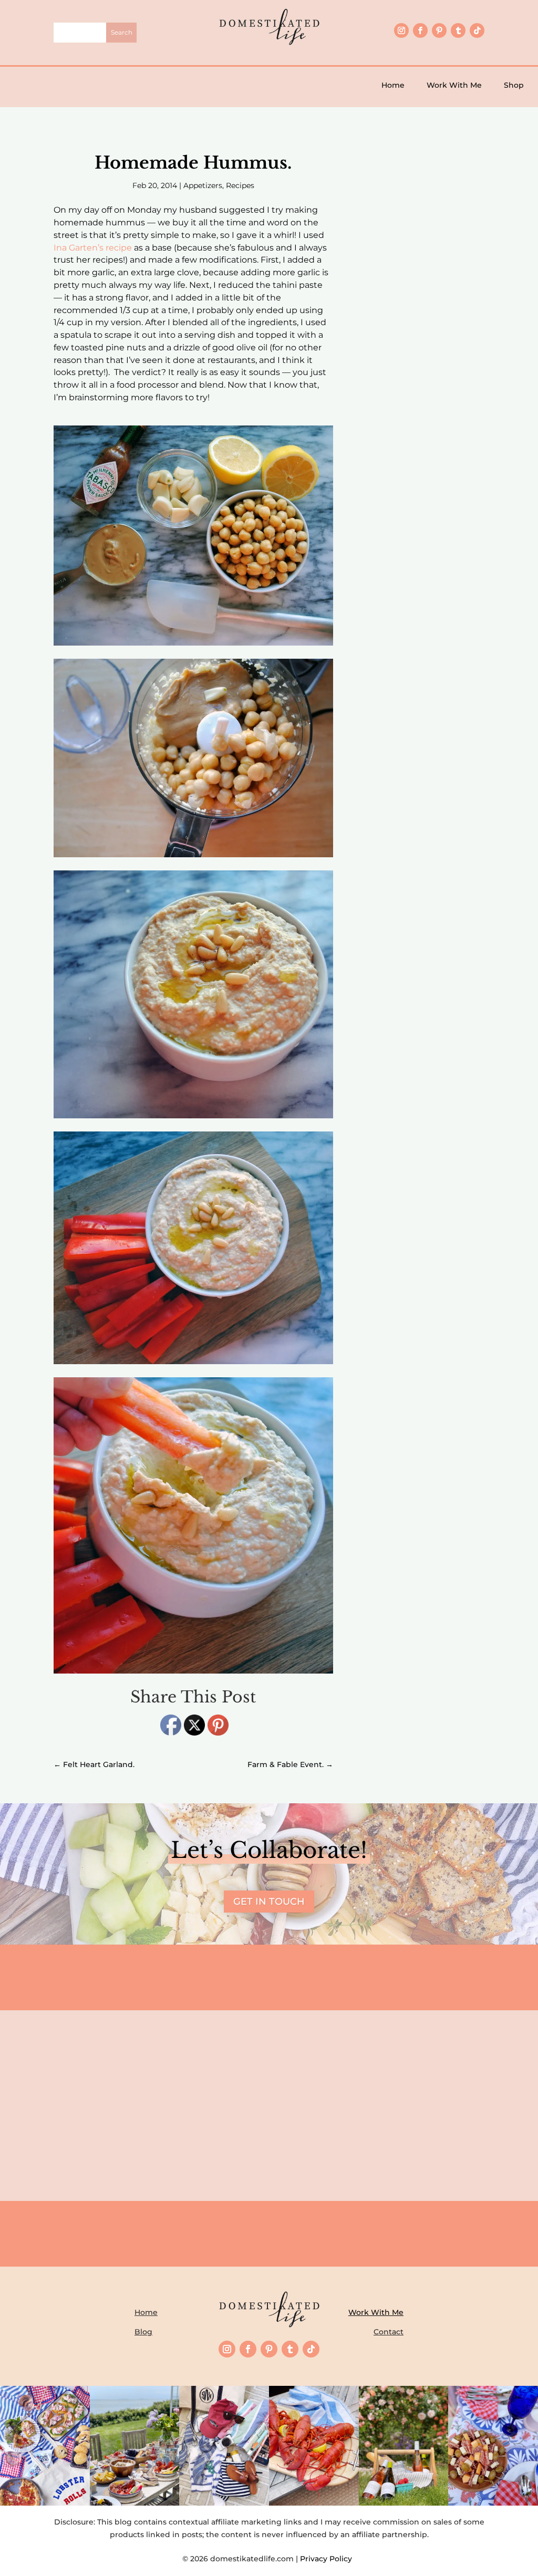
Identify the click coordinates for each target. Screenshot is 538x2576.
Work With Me (454, 85)
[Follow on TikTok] (477, 30)
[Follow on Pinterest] (439, 30)
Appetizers (203, 185)
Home (393, 85)
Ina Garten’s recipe (93, 248)
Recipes (240, 185)
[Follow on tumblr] (458, 30)
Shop (514, 85)
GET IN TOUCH (269, 1902)
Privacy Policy (328, 2559)
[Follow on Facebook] (420, 30)
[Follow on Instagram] (401, 30)
